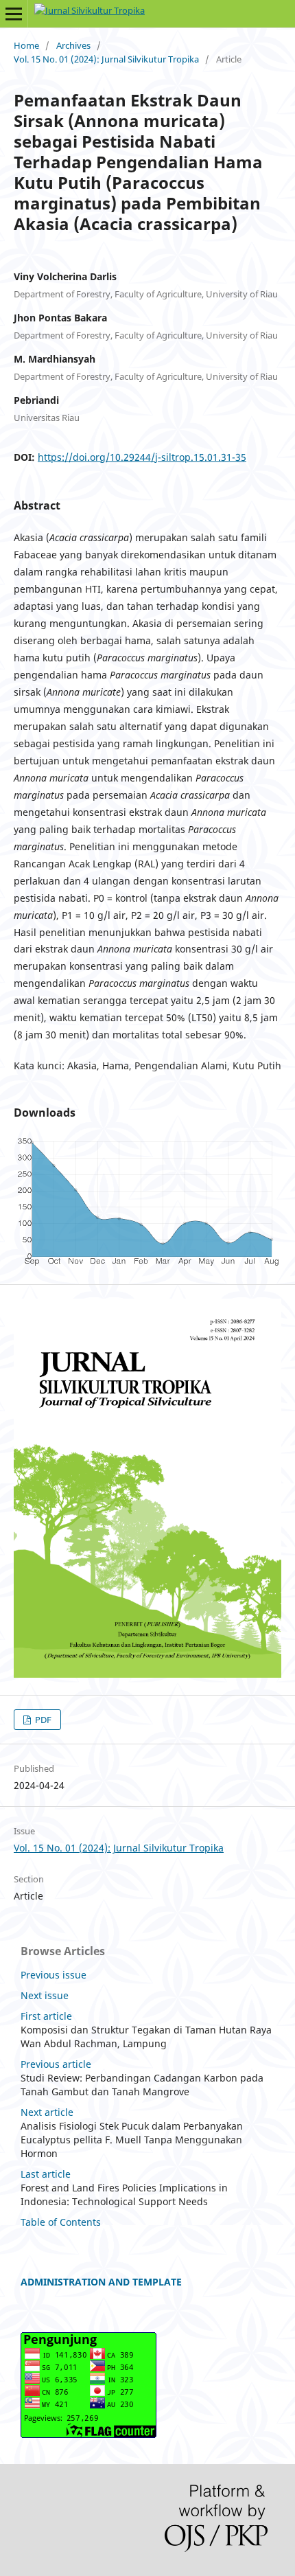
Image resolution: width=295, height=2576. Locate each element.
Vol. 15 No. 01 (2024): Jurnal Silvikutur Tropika (106, 59)
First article (46, 2016)
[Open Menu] (14, 14)
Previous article (56, 2064)
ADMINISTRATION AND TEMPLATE (101, 2282)
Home (26, 45)
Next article (47, 2112)
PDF (42, 1720)
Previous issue (54, 1975)
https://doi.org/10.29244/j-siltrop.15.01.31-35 (142, 457)
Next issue (45, 1995)
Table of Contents (61, 2222)
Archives (73, 45)
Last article (46, 2174)
